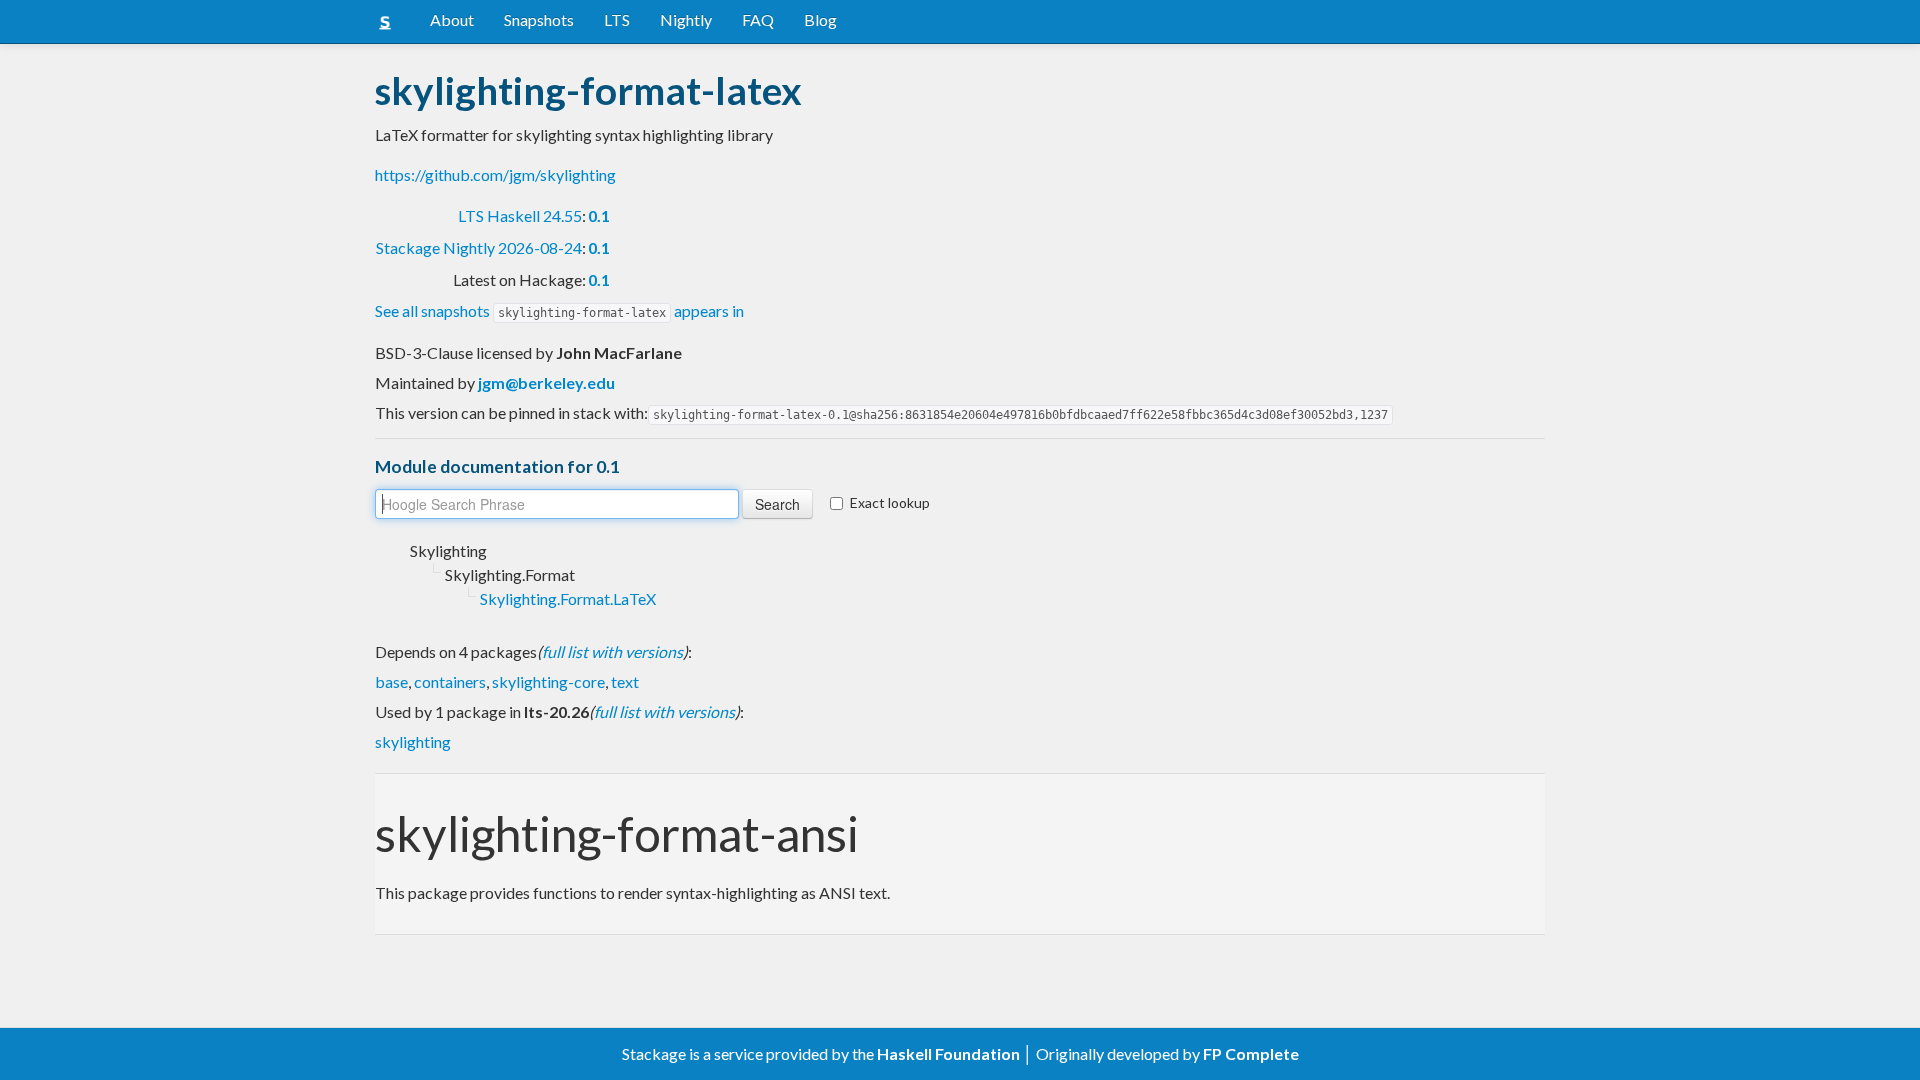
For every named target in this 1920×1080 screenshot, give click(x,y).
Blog (820, 19)
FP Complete (1251, 1053)
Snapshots (539, 19)
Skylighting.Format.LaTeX (568, 598)
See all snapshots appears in (559, 310)
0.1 (599, 215)
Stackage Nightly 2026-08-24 (479, 247)
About (452, 19)
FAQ (758, 19)
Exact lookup (890, 502)
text (625, 681)
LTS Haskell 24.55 (520, 215)
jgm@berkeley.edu (546, 382)
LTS (617, 19)
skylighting (413, 741)
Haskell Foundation (948, 1053)
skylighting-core (548, 681)
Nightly (686, 19)
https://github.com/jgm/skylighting (495, 174)
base (391, 681)
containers (450, 681)
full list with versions (612, 651)
